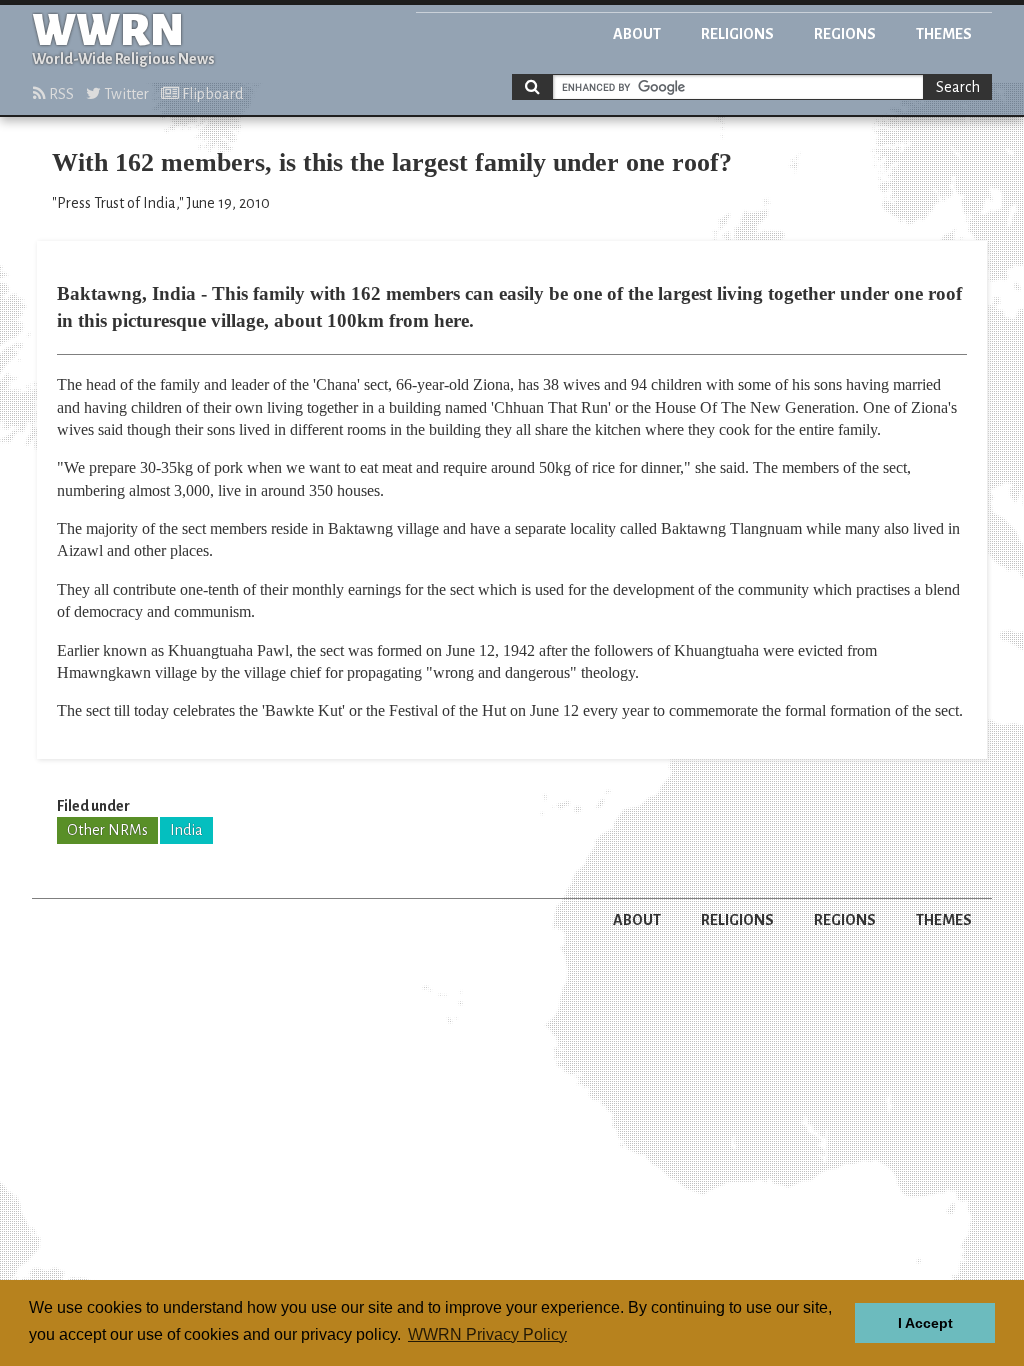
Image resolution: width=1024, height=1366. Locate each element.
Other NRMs (107, 830)
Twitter (125, 94)
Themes (944, 34)
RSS (60, 94)
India (186, 830)
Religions (737, 34)
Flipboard (211, 94)
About (637, 34)
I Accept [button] (925, 1323)
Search (958, 87)
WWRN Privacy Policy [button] (487, 1334)
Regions (845, 34)
